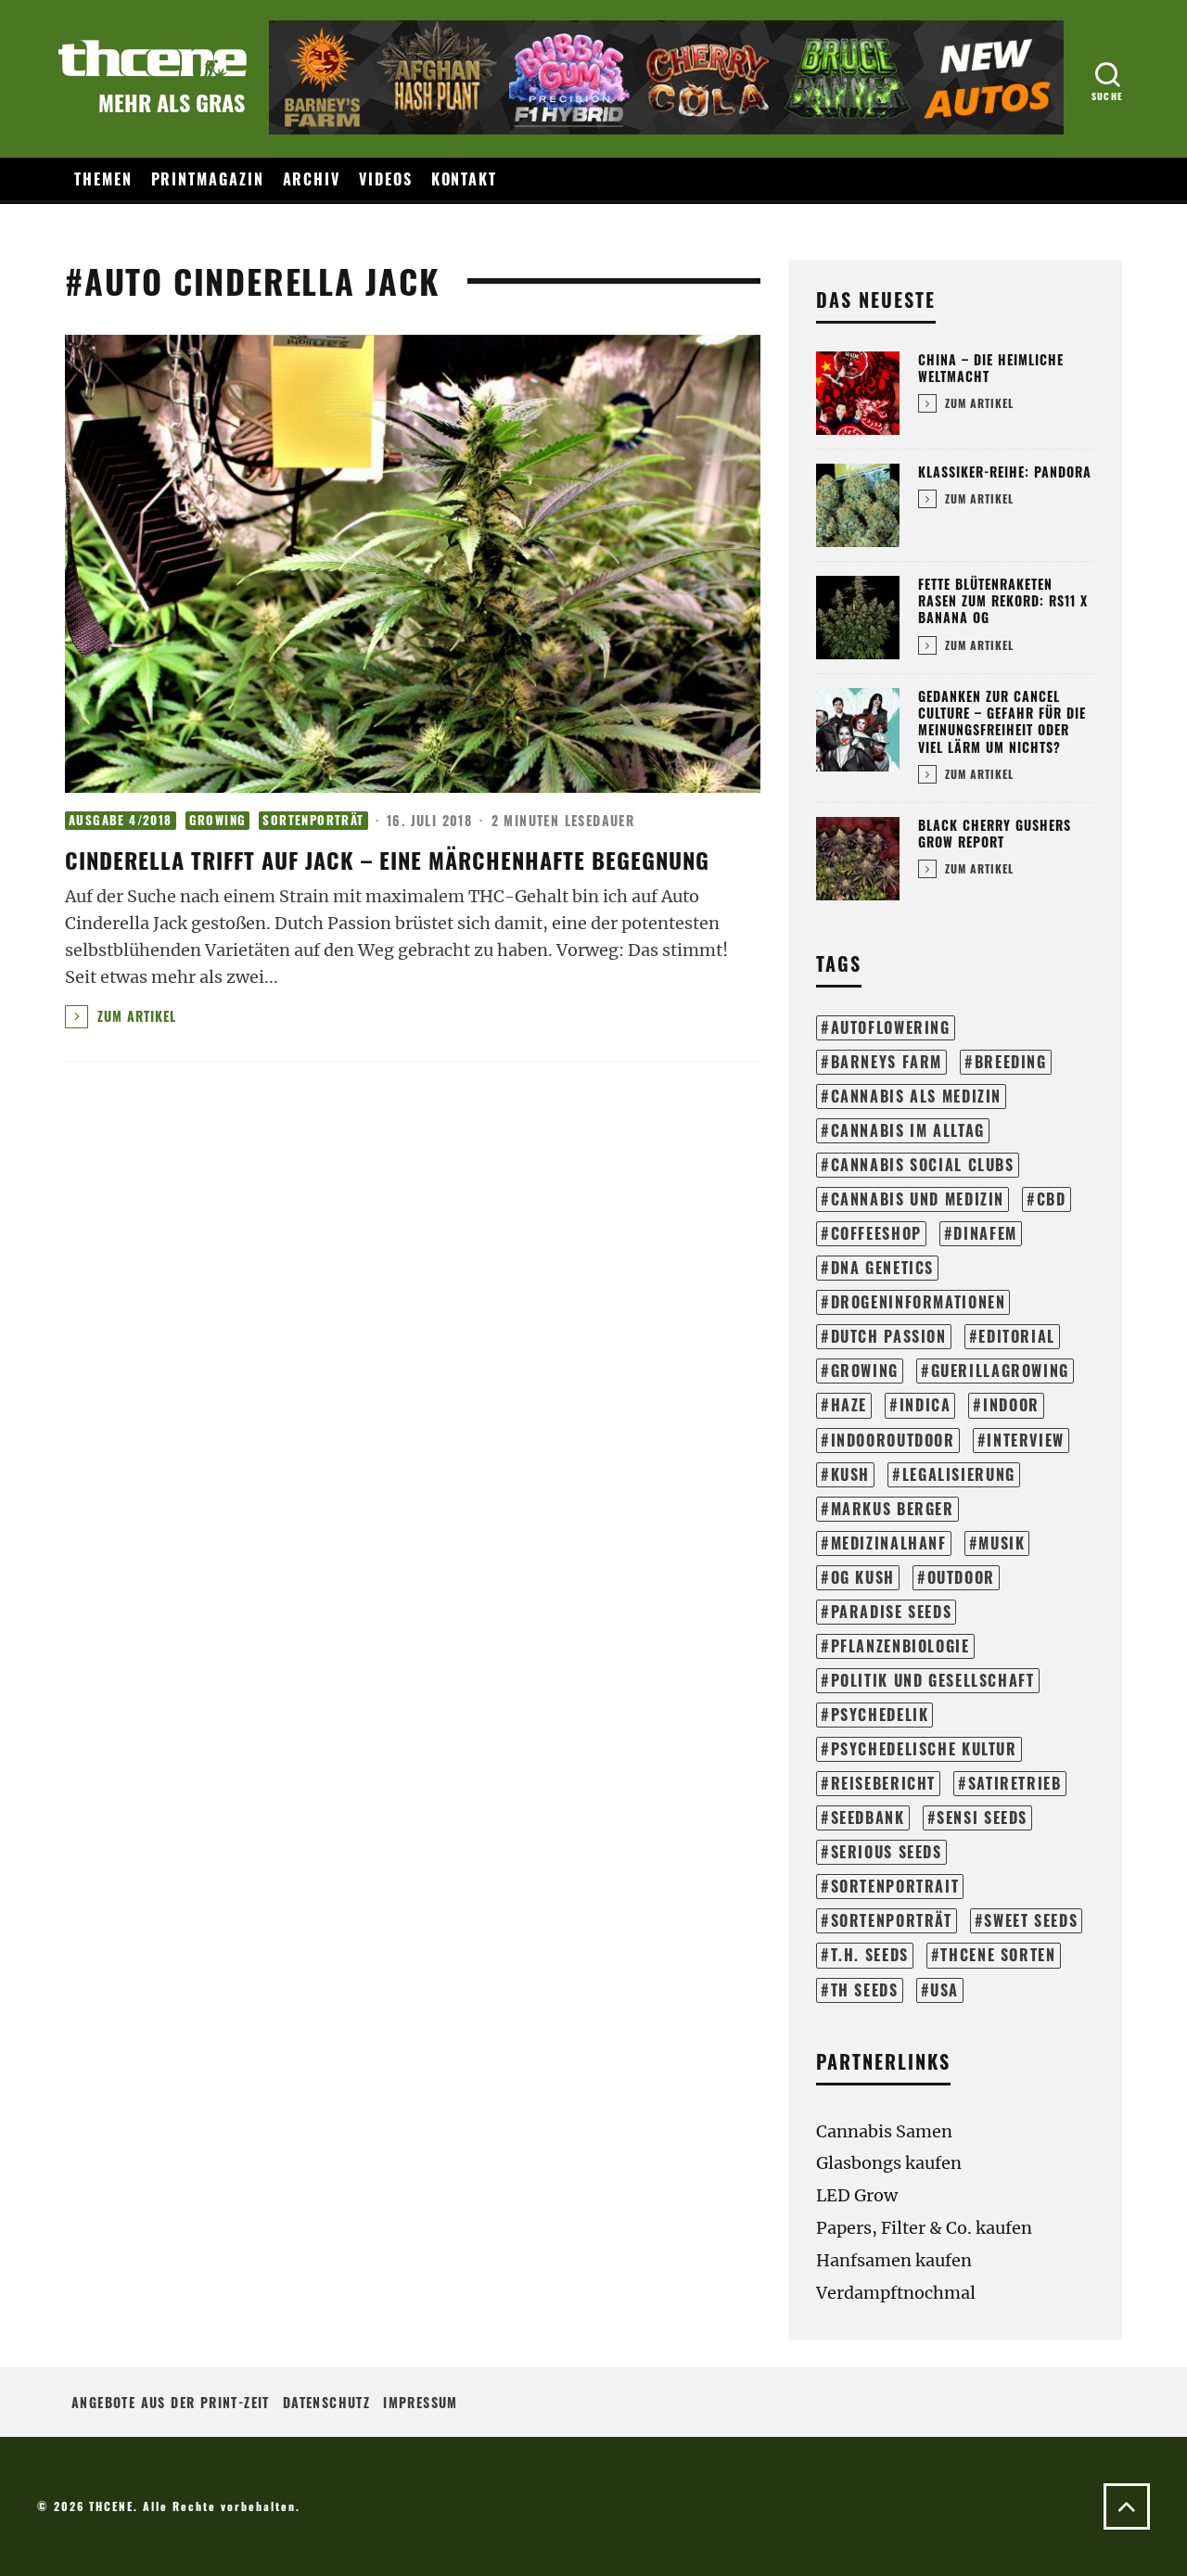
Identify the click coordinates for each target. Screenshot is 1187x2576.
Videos (386, 179)
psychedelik (880, 1715)
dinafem (985, 1233)
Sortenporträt (313, 820)
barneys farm (887, 1062)
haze (849, 1405)
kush (850, 1474)
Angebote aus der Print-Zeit (171, 2402)
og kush (863, 1577)
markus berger (893, 1509)
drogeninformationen (919, 1302)
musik (1002, 1543)
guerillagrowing (1000, 1371)
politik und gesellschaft (933, 1680)
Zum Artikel (134, 1016)
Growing (218, 820)
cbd (1052, 1199)
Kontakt (464, 179)
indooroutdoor (893, 1440)
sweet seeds (1031, 1920)
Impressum (421, 2402)
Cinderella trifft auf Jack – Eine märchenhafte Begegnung (387, 860)
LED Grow (857, 2195)
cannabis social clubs (923, 1165)
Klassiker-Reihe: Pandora (1005, 472)
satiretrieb (1015, 1783)
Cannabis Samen (884, 2131)
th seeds (865, 1990)
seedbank (868, 1817)
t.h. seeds (870, 1955)
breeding (1011, 1062)
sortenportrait (895, 1886)
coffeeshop (876, 1233)
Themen (103, 179)
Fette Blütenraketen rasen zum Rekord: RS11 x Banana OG (1003, 600)
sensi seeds (982, 1817)
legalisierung (959, 1474)
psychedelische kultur (924, 1749)
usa (944, 1990)
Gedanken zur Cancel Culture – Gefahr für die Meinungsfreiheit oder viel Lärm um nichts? (1002, 721)
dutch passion (889, 1336)
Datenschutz (326, 2402)
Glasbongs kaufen (889, 2163)
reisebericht (883, 1783)
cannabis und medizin (918, 1199)
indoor (1011, 1405)
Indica (925, 1405)
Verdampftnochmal (896, 2293)
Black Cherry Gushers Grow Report (995, 833)
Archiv (312, 179)
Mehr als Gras (172, 102)
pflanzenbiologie (900, 1646)
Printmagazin (208, 179)
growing (865, 1371)
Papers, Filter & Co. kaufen (924, 2228)
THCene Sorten (998, 1955)
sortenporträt (892, 1920)
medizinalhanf (889, 1543)
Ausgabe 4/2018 (121, 820)
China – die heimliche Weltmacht (991, 368)
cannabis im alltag (908, 1130)
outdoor (961, 1577)
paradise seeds (892, 1612)
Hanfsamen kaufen (894, 2260)
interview (1026, 1440)
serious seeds (887, 1852)
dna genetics (882, 1268)
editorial (1017, 1336)
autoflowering (891, 1027)
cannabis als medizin (916, 1096)
